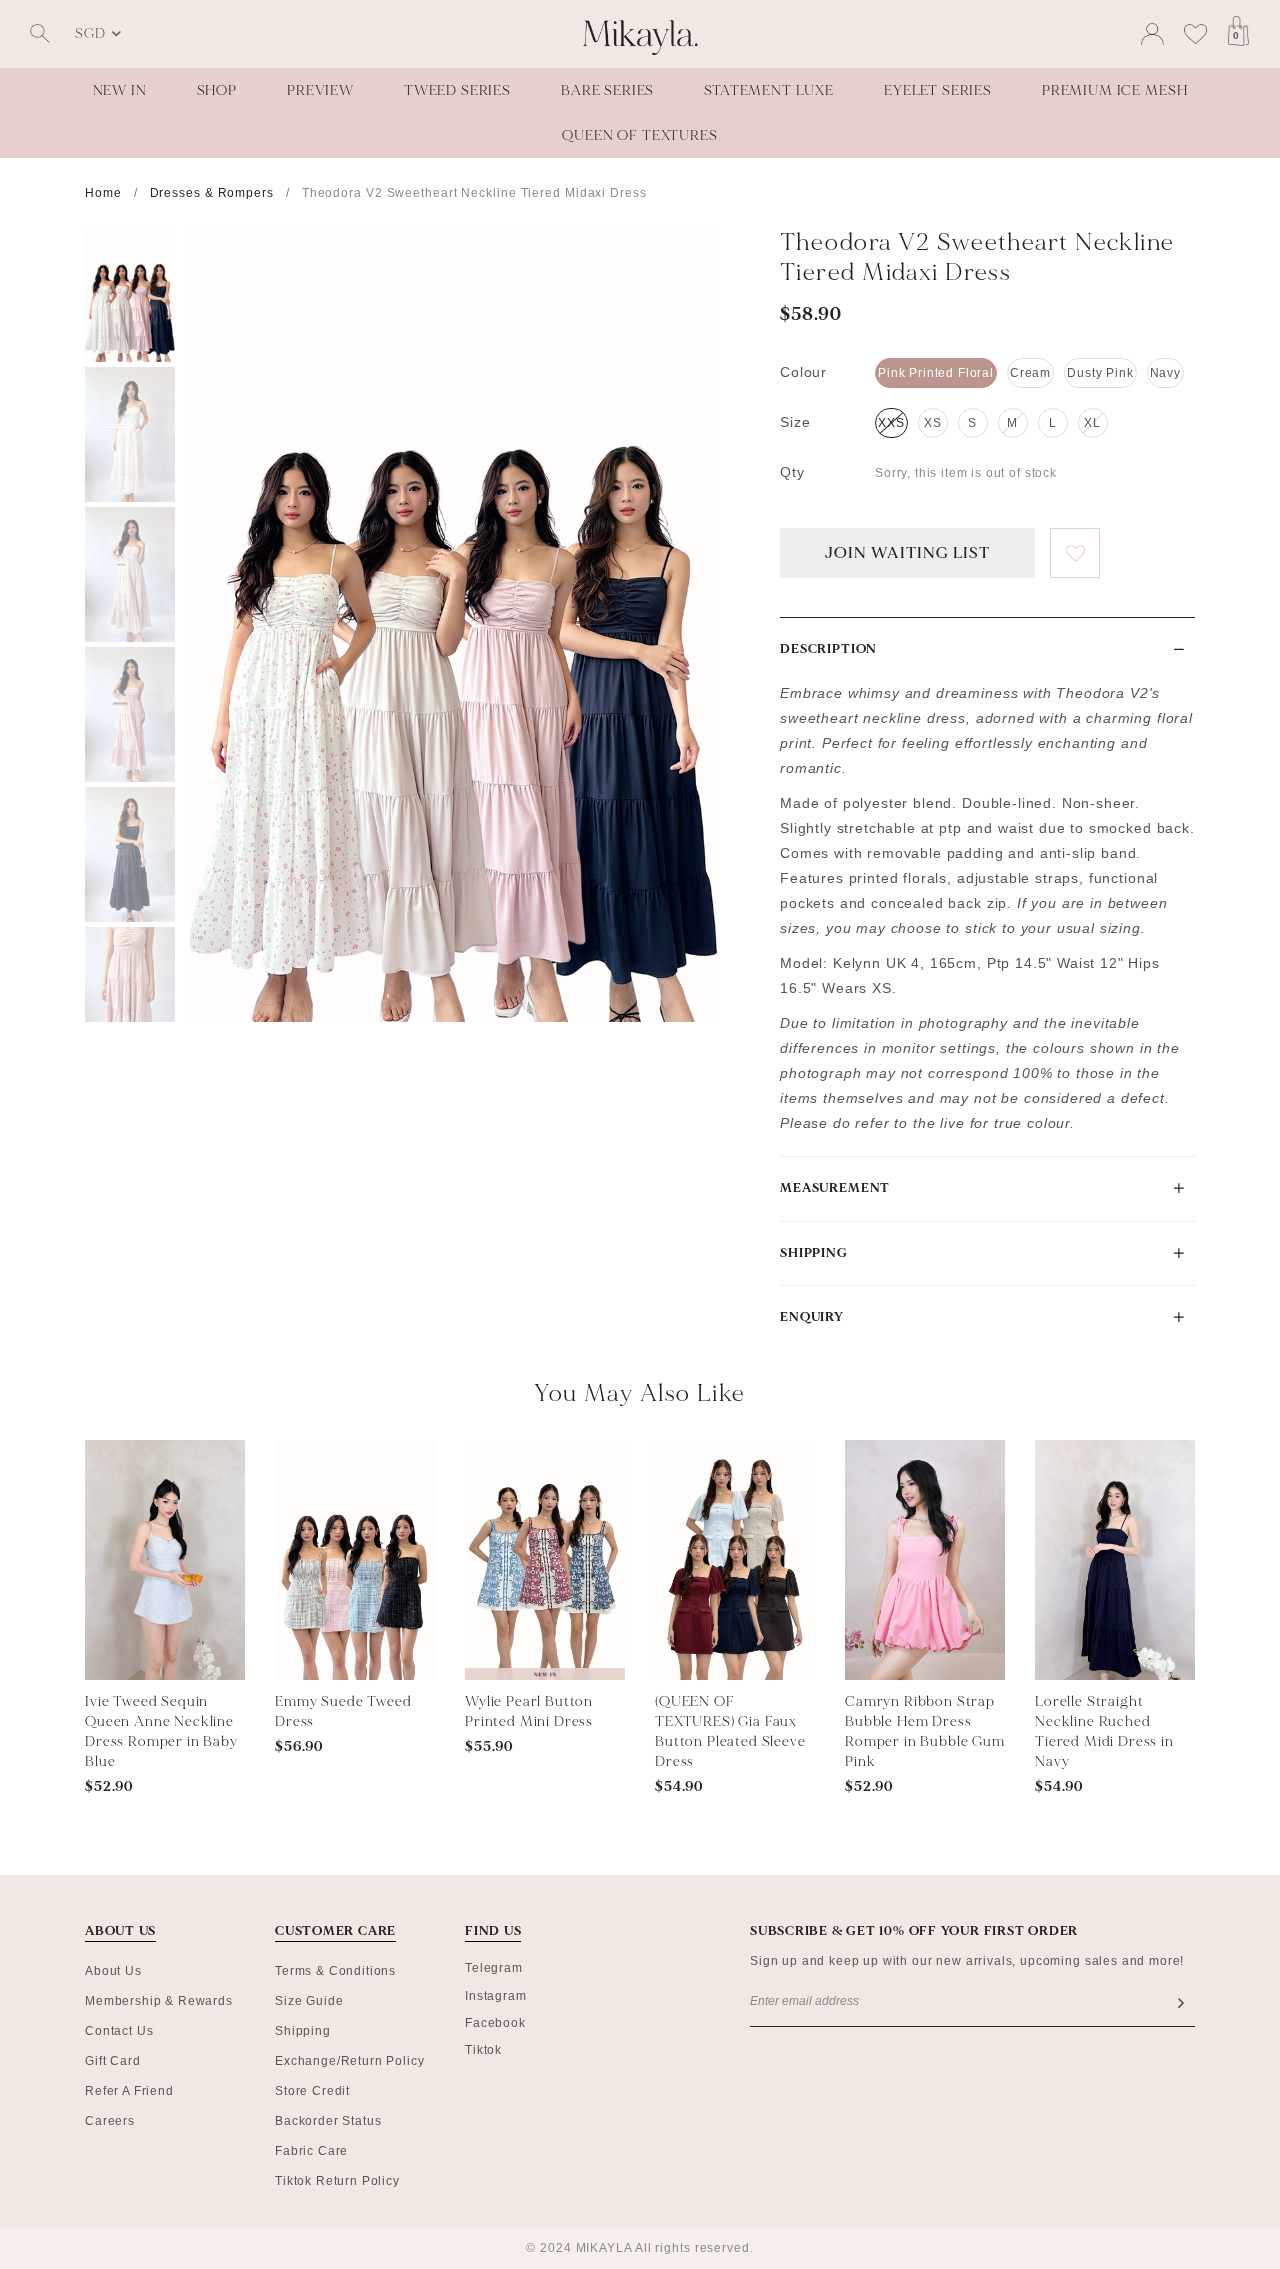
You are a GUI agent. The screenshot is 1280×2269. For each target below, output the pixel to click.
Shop (217, 90)
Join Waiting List (907, 553)
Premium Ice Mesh (1114, 90)
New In (120, 90)
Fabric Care (311, 2151)
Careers (110, 2121)
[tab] (987, 649)
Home (103, 193)
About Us (113, 1971)
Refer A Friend (129, 2091)
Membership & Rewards (159, 2001)
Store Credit (312, 2091)
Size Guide (309, 2001)
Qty (792, 472)
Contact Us (119, 2031)
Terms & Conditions (335, 1971)
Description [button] (828, 649)
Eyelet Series (938, 90)
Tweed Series (457, 90)
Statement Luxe (769, 90)
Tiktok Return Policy (337, 2181)
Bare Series (607, 90)
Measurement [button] (835, 1188)
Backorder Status (328, 2121)
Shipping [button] (814, 1253)
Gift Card (113, 2061)
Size (795, 422)
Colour (803, 372)
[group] (130, 294)
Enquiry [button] (812, 1317)
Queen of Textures (639, 135)
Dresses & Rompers (212, 193)
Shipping (303, 2031)
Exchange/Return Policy (349, 2061)
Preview (320, 90)
